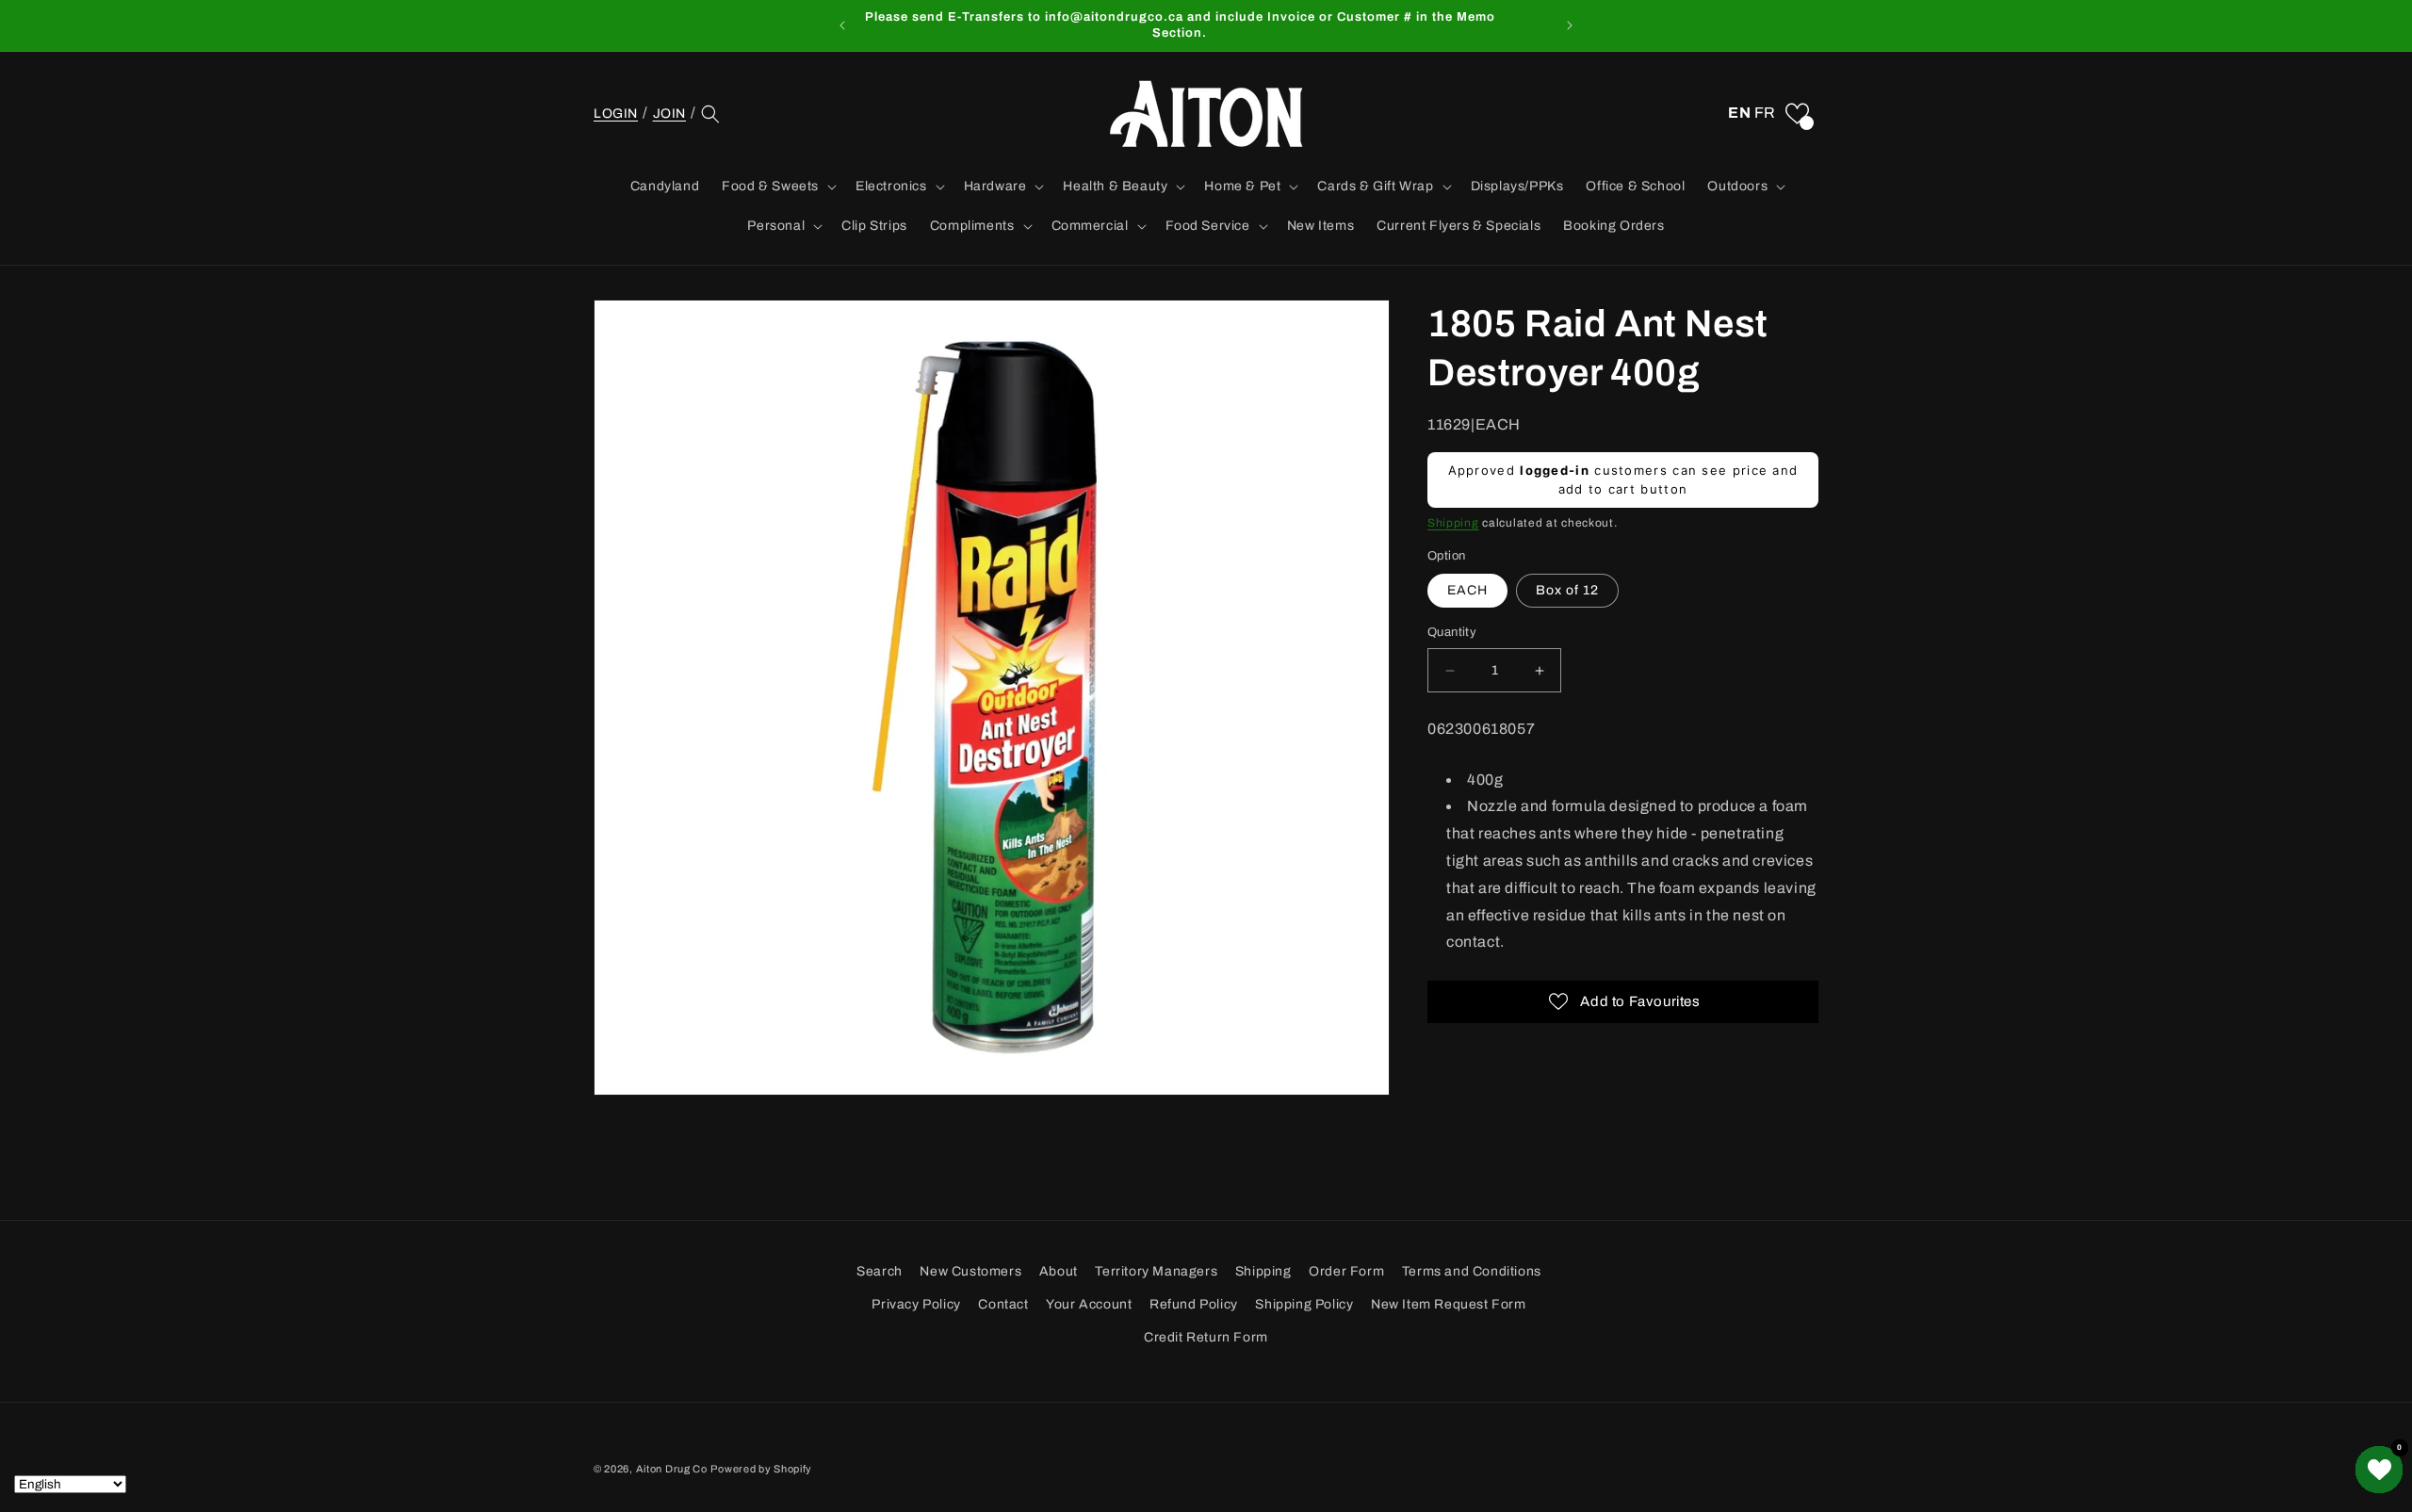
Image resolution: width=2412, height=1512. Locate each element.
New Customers (970, 1271)
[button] (710, 114)
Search (880, 1271)
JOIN (669, 114)
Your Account (1089, 1304)
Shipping (1453, 524)
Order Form (1346, 1271)
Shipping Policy (1304, 1304)
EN (1739, 113)
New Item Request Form (1449, 1304)
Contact (1003, 1304)
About (1059, 1271)
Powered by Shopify (761, 1469)
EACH (1467, 591)
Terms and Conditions (1472, 1271)
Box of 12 (1567, 591)
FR (1765, 113)
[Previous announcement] (842, 25)
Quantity (1452, 633)
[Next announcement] (1570, 25)
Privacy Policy (916, 1304)
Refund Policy (1194, 1304)
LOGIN (616, 113)
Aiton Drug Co (672, 1469)
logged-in (1555, 471)
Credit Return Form (1206, 1337)
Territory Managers (1156, 1271)
